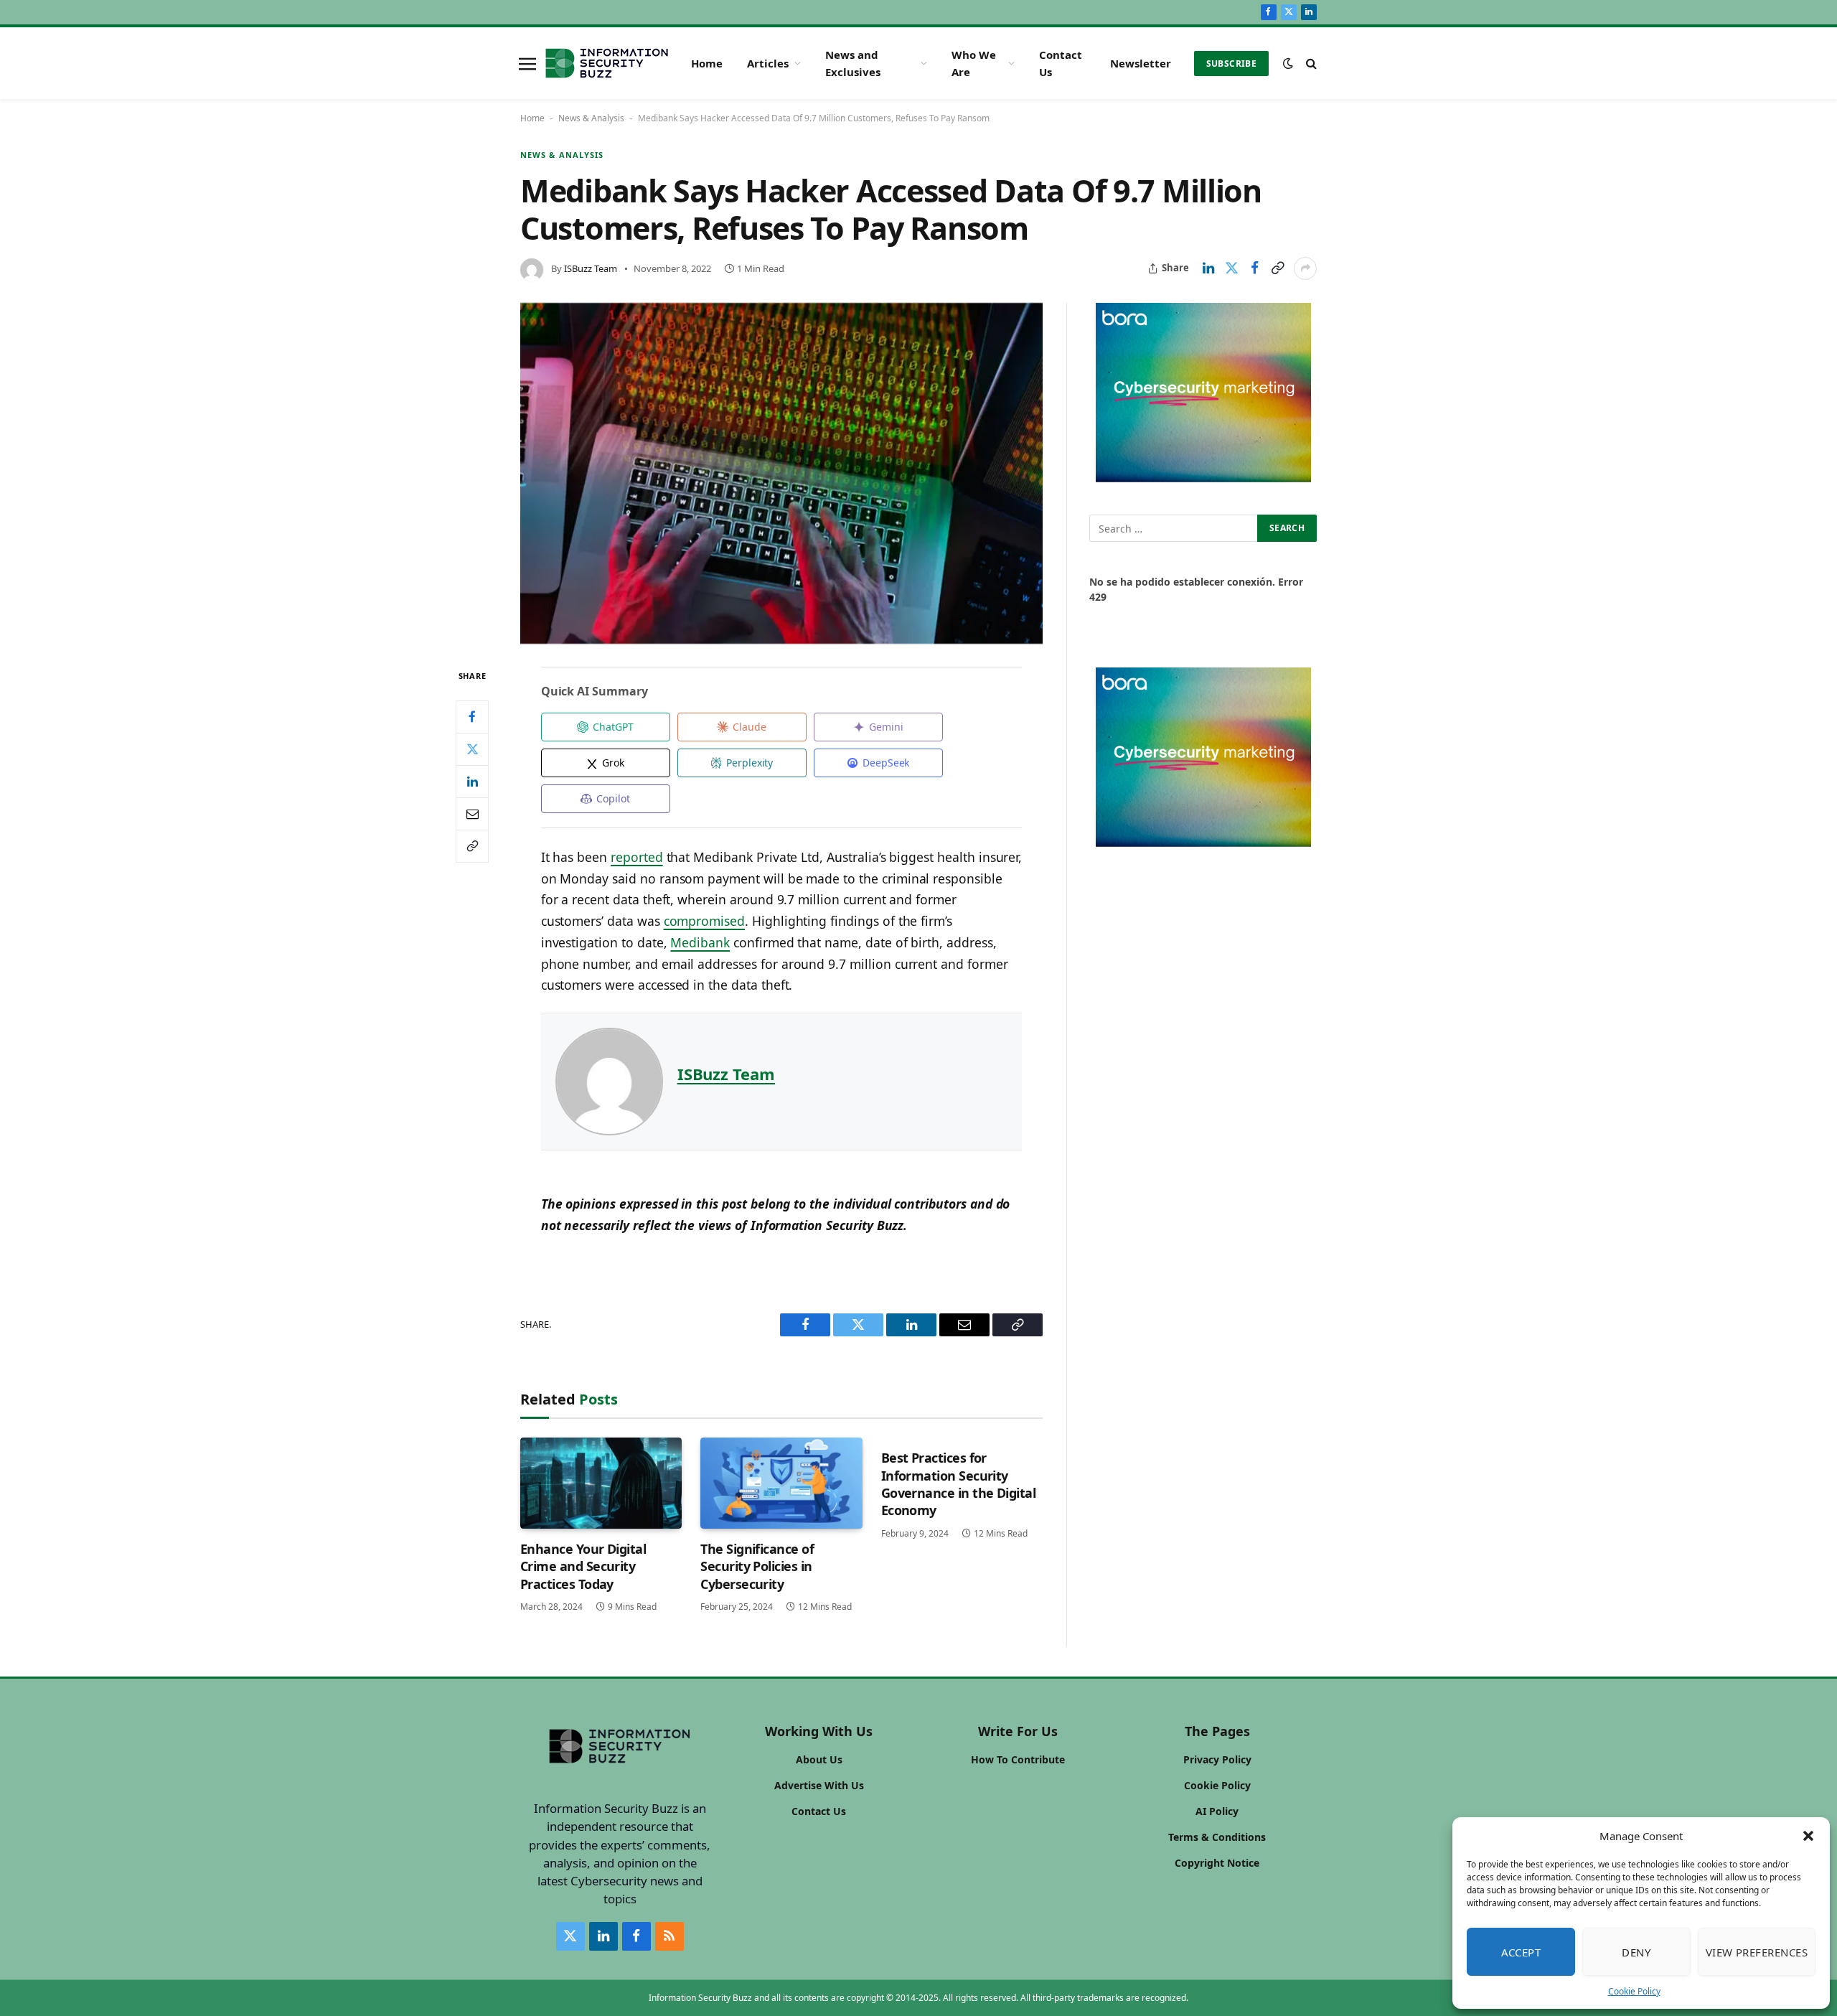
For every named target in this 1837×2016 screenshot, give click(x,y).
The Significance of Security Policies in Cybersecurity (757, 1566)
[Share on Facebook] (1254, 268)
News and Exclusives (853, 63)
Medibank (700, 942)
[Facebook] (472, 717)
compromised (704, 921)
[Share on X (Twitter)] (1231, 268)
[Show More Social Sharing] (1305, 268)
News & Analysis (591, 118)
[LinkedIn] (472, 782)
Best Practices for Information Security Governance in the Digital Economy (959, 1484)
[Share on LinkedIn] (1208, 268)
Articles (768, 63)
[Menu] (527, 63)
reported (637, 857)
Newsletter (1141, 63)
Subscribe (1231, 64)
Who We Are (974, 63)
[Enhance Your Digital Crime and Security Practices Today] (601, 1483)
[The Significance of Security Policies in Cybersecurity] (781, 1483)
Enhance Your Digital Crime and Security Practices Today (583, 1566)
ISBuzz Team (591, 268)
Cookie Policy (1634, 1991)
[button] (1808, 1836)
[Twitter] (472, 749)
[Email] (472, 814)
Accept (1521, 1952)
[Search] (1310, 64)
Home (707, 63)
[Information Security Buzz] (607, 63)
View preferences (1757, 1952)
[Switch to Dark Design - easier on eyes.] (1288, 63)
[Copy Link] (1277, 268)
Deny (1636, 1952)
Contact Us (1061, 63)
